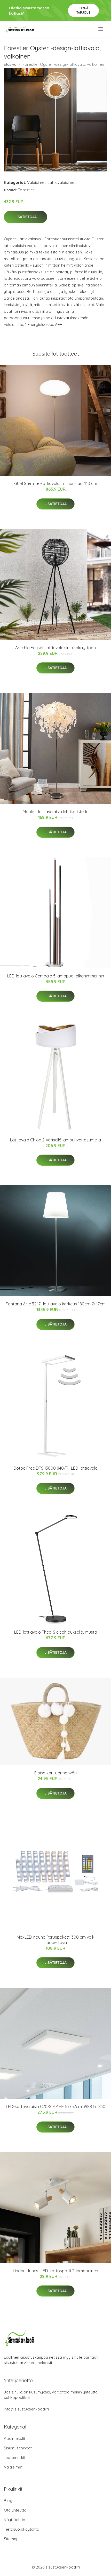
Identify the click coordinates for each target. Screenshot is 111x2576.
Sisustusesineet (18, 2448)
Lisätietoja (26, 217)
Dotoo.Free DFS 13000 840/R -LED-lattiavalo (55, 1468)
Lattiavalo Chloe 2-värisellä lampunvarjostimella (55, 1140)
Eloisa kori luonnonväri (55, 1773)
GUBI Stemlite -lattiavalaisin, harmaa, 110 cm (56, 483)
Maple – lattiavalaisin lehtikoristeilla (56, 812)
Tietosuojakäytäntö (22, 2529)
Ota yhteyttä (15, 2510)
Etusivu (10, 64)
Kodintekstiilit (16, 2438)
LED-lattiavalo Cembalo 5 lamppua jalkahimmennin (56, 976)
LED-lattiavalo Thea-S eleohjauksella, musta (56, 1632)
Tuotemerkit (15, 2458)
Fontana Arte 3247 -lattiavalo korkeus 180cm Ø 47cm (56, 1304)
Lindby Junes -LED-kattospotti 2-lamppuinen (55, 2271)
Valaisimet (36, 182)
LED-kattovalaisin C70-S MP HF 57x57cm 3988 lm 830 (56, 2106)
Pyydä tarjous (84, 10)
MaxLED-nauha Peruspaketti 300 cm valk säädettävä (55, 1940)
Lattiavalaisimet (62, 182)
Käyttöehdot (15, 2520)
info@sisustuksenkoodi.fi (26, 2409)
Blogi (9, 2501)
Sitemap (11, 2539)
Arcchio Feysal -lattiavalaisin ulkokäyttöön (55, 648)
